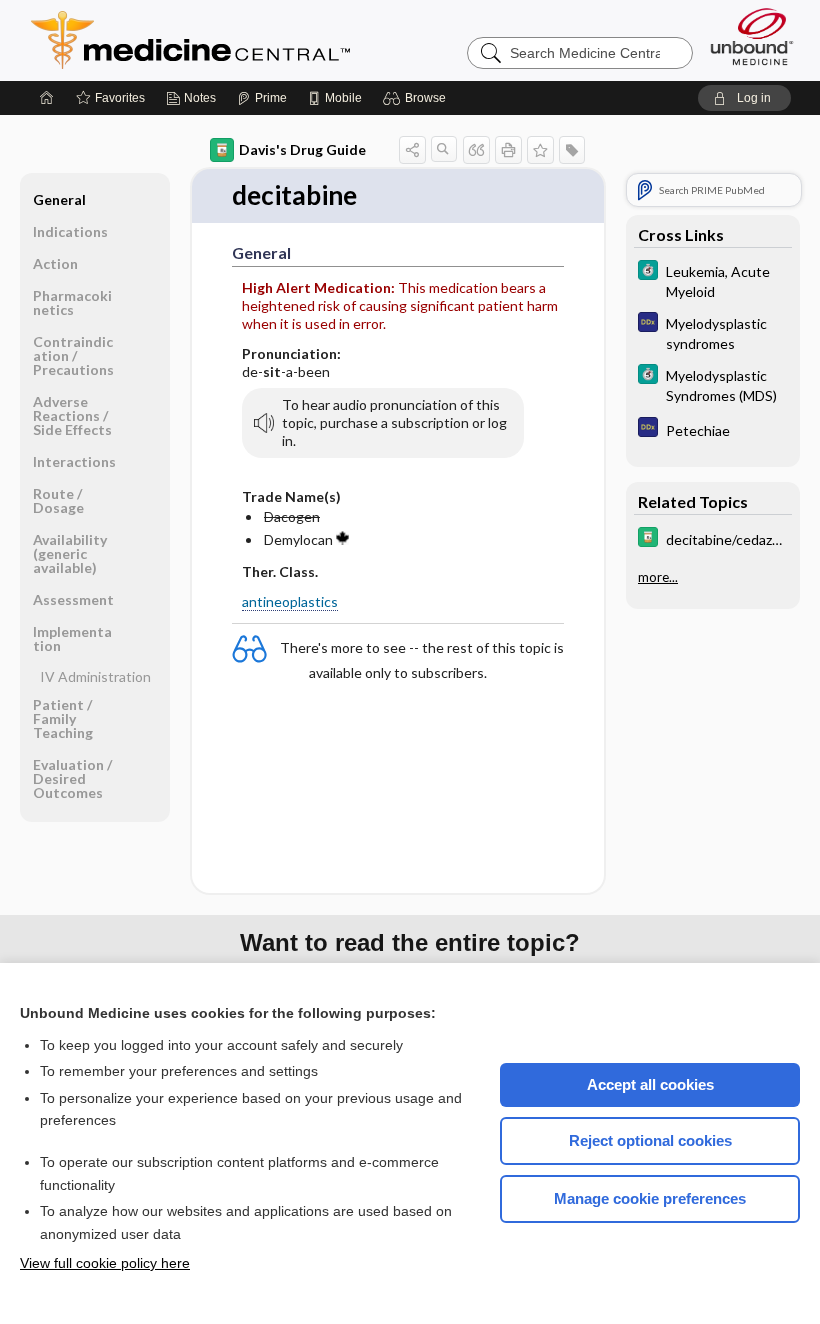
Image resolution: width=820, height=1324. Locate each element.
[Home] (47, 98)
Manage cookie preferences (650, 1198)
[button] (417, 98)
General (59, 199)
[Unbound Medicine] (752, 36)
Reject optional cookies (650, 1140)
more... (658, 577)
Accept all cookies (650, 1084)
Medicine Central (279, 40)
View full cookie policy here (105, 1263)
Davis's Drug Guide (302, 149)
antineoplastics (290, 601)
